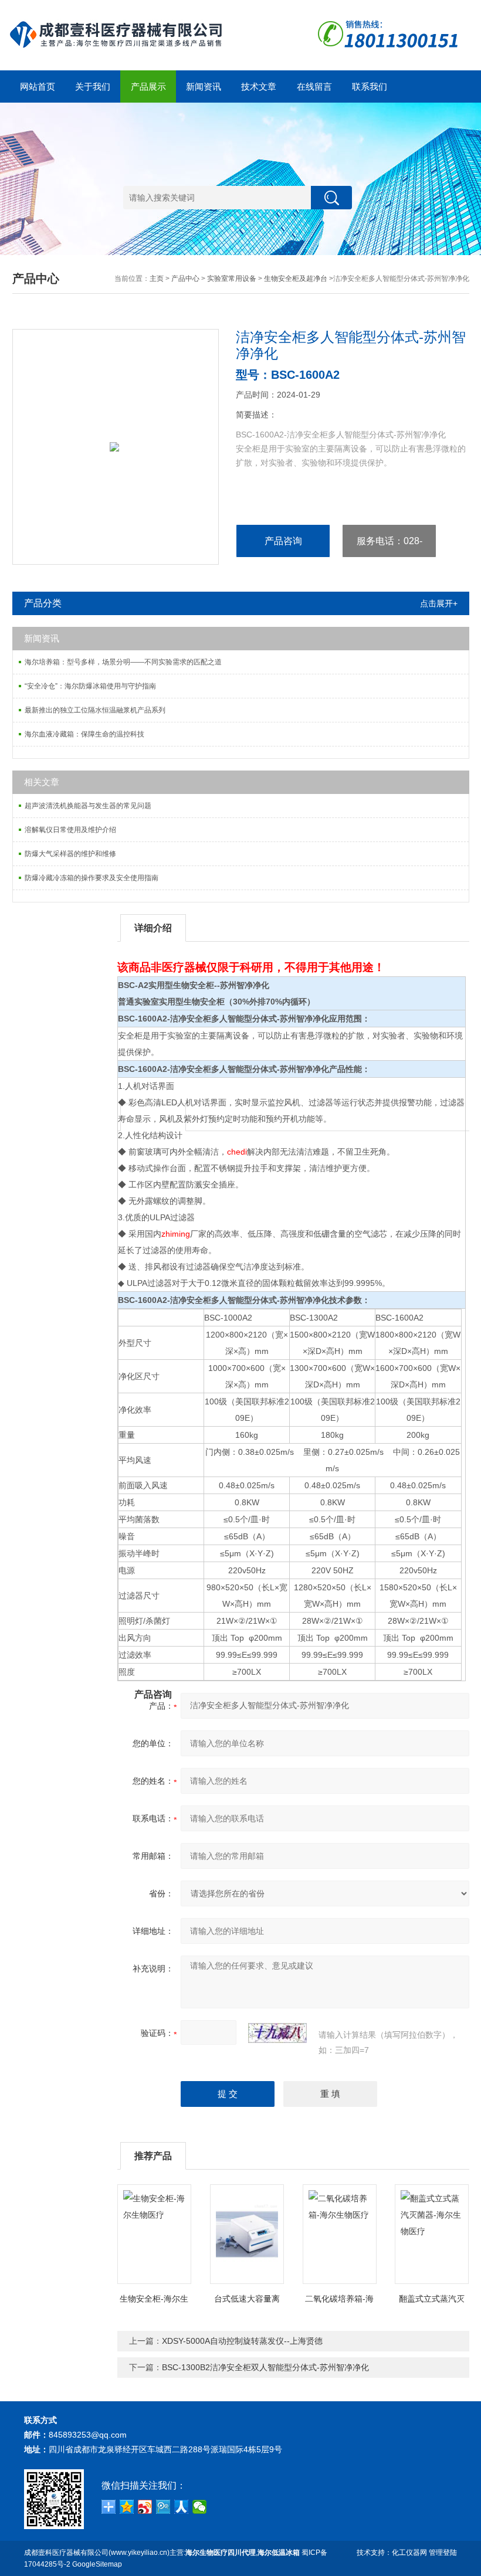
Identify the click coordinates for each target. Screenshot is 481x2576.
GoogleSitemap (97, 2564)
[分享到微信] (200, 2507)
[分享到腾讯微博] (163, 2507)
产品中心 (185, 279)
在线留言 (314, 86)
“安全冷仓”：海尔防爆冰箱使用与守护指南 (90, 686)
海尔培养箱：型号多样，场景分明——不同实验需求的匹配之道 (123, 662)
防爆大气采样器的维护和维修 (70, 854)
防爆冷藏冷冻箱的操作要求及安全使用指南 (92, 878)
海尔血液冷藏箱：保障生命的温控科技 (84, 734)
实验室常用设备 (232, 279)
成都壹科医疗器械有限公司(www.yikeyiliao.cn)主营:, (162, 2553)
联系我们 (370, 86)
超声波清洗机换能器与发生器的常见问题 (88, 806)
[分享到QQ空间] (127, 2507)
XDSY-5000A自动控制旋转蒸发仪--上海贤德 (242, 2341)
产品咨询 (283, 541)
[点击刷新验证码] (277, 2033)
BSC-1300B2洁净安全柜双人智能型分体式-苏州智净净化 (265, 2367)
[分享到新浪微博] (145, 2507)
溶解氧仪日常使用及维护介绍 (70, 830)
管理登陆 (443, 2553)
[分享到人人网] (182, 2507)
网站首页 (38, 86)
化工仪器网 (409, 2553)
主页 (157, 279)
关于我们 (93, 86)
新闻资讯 (204, 86)
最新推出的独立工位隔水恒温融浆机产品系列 (95, 710)
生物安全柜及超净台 (296, 279)
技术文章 (259, 86)
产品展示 (148, 86)
